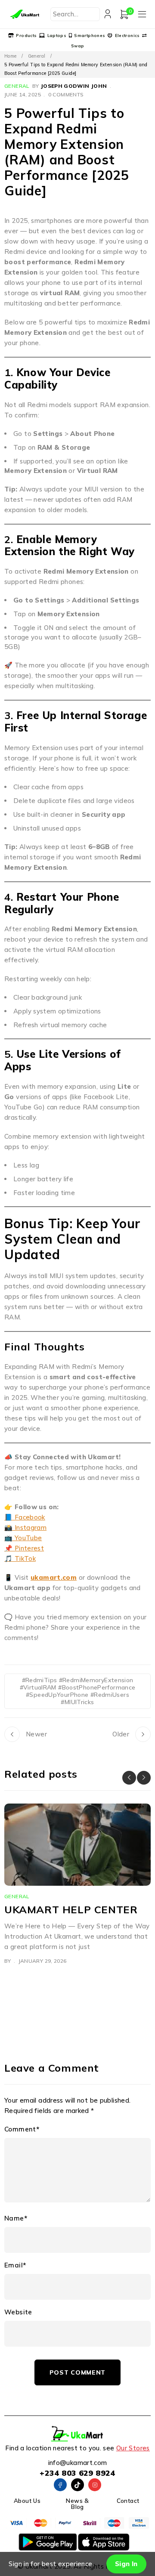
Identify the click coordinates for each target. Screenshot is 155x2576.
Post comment (77, 2372)
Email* (15, 2265)
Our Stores (133, 2448)
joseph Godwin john (74, 86)
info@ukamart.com (78, 2463)
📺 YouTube (23, 1538)
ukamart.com (54, 1577)
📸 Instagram (25, 1527)
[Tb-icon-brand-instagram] (95, 2485)
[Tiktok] (77, 2485)
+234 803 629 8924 (77, 2473)
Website (18, 2312)
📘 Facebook (25, 1517)
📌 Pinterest (24, 1548)
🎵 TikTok (20, 1558)
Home (11, 56)
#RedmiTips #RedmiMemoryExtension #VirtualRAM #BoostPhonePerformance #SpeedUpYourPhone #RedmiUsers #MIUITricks (78, 1691)
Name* (16, 2218)
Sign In (126, 2564)
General (37, 56)
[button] (129, 1778)
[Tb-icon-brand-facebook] (60, 2485)
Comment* (22, 2129)
